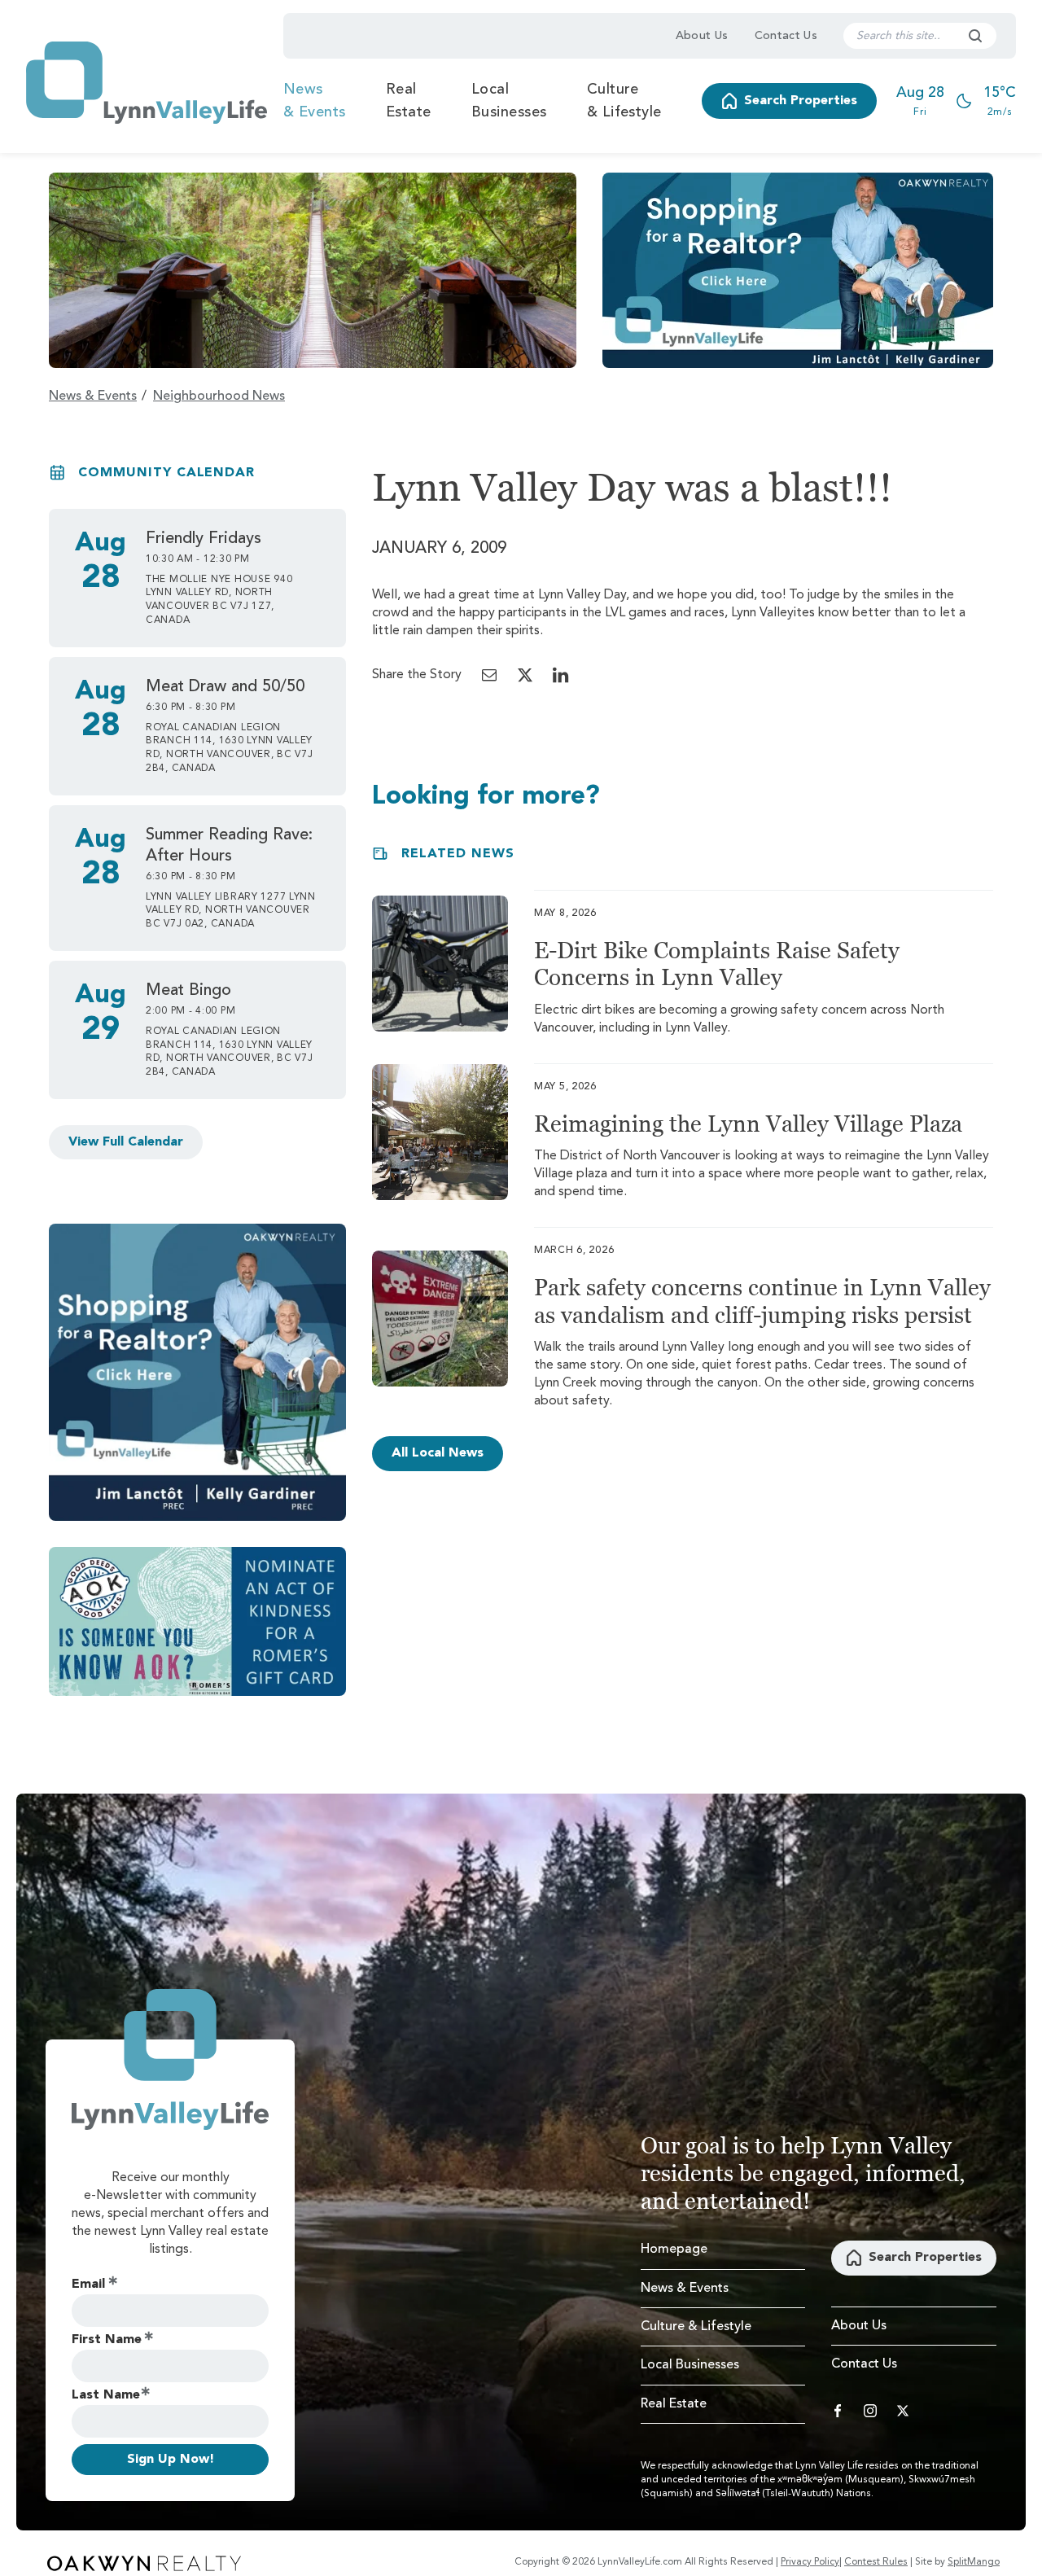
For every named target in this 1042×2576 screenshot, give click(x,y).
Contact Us (786, 36)
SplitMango (974, 2562)
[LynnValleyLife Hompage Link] (147, 83)
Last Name (106, 2395)
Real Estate (409, 101)
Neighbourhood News (219, 396)
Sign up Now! (171, 2460)
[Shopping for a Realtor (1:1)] (197, 1372)
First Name (107, 2340)
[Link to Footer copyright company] (144, 2563)
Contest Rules (876, 2562)
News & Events (315, 101)
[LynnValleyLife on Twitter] (903, 2411)
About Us (702, 36)
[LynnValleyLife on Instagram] (870, 2411)
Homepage (674, 2250)
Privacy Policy (810, 2562)
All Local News (438, 1453)
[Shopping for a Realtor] (798, 270)
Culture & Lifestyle (624, 101)
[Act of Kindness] (197, 1621)
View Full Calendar (126, 1142)
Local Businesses (509, 101)
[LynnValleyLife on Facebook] (838, 2411)
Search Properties (801, 101)
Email (88, 2285)
